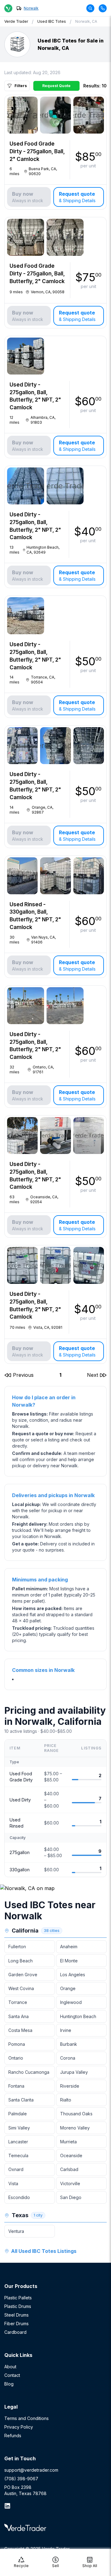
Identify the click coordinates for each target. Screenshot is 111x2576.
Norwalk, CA (86, 21)
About (10, 2367)
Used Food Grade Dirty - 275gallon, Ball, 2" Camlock (37, 151)
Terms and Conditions (27, 2418)
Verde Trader (16, 21)
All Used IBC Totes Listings (44, 2251)
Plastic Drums (18, 2306)
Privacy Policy (19, 2427)
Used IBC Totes (52, 21)
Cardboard (15, 2332)
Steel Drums (16, 2315)
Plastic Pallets (18, 2298)
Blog (9, 2384)
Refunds (13, 2436)
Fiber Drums (16, 2324)
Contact (12, 2375)
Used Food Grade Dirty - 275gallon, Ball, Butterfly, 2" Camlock (37, 274)
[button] (19, 1375)
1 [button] (60, 1375)
